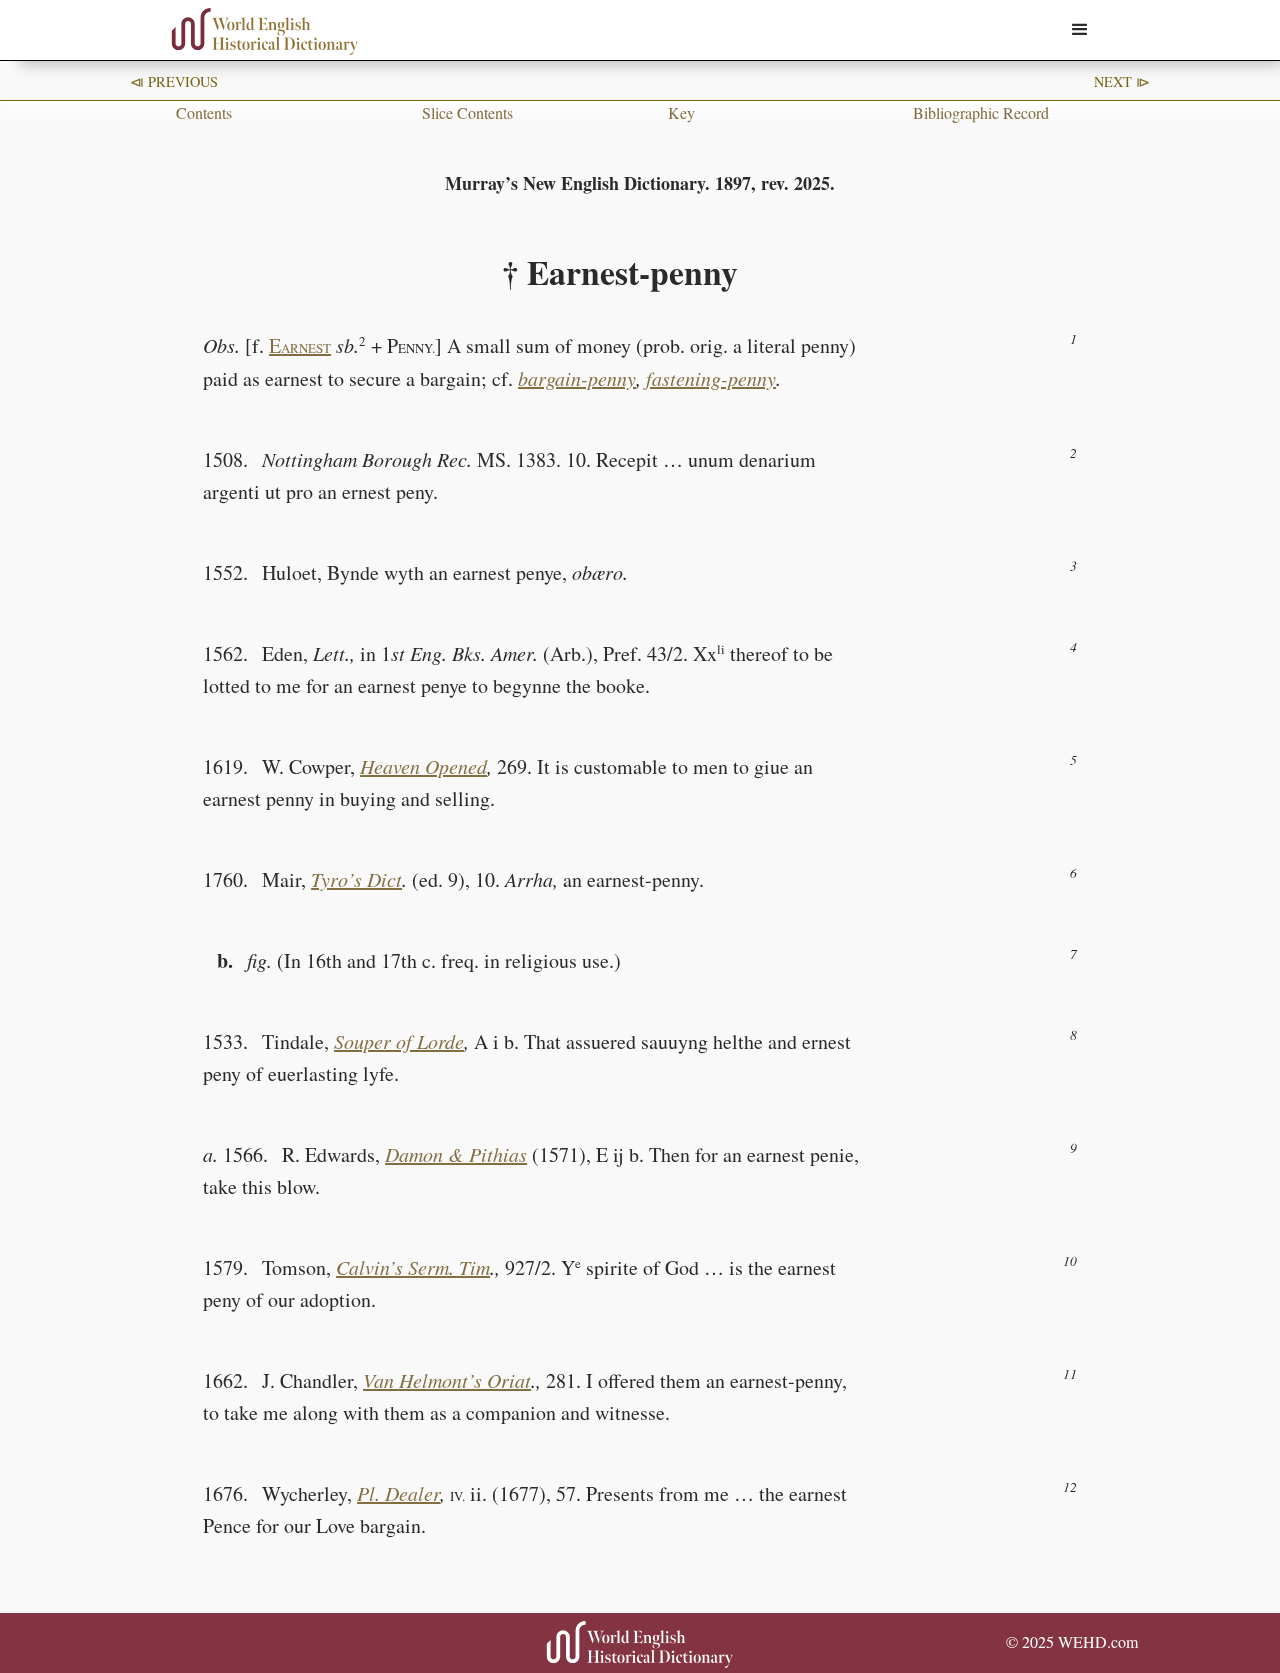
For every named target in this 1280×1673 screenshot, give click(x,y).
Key (681, 112)
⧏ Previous (174, 81)
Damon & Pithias (456, 1154)
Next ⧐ (1122, 81)
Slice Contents (467, 112)
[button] (1080, 30)
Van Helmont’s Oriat (447, 1380)
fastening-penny (711, 378)
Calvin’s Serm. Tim (413, 1267)
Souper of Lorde (399, 1041)
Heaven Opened (423, 766)
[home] (265, 31)
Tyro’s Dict (356, 879)
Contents (204, 112)
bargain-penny (577, 378)
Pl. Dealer (398, 1493)
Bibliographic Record (981, 112)
